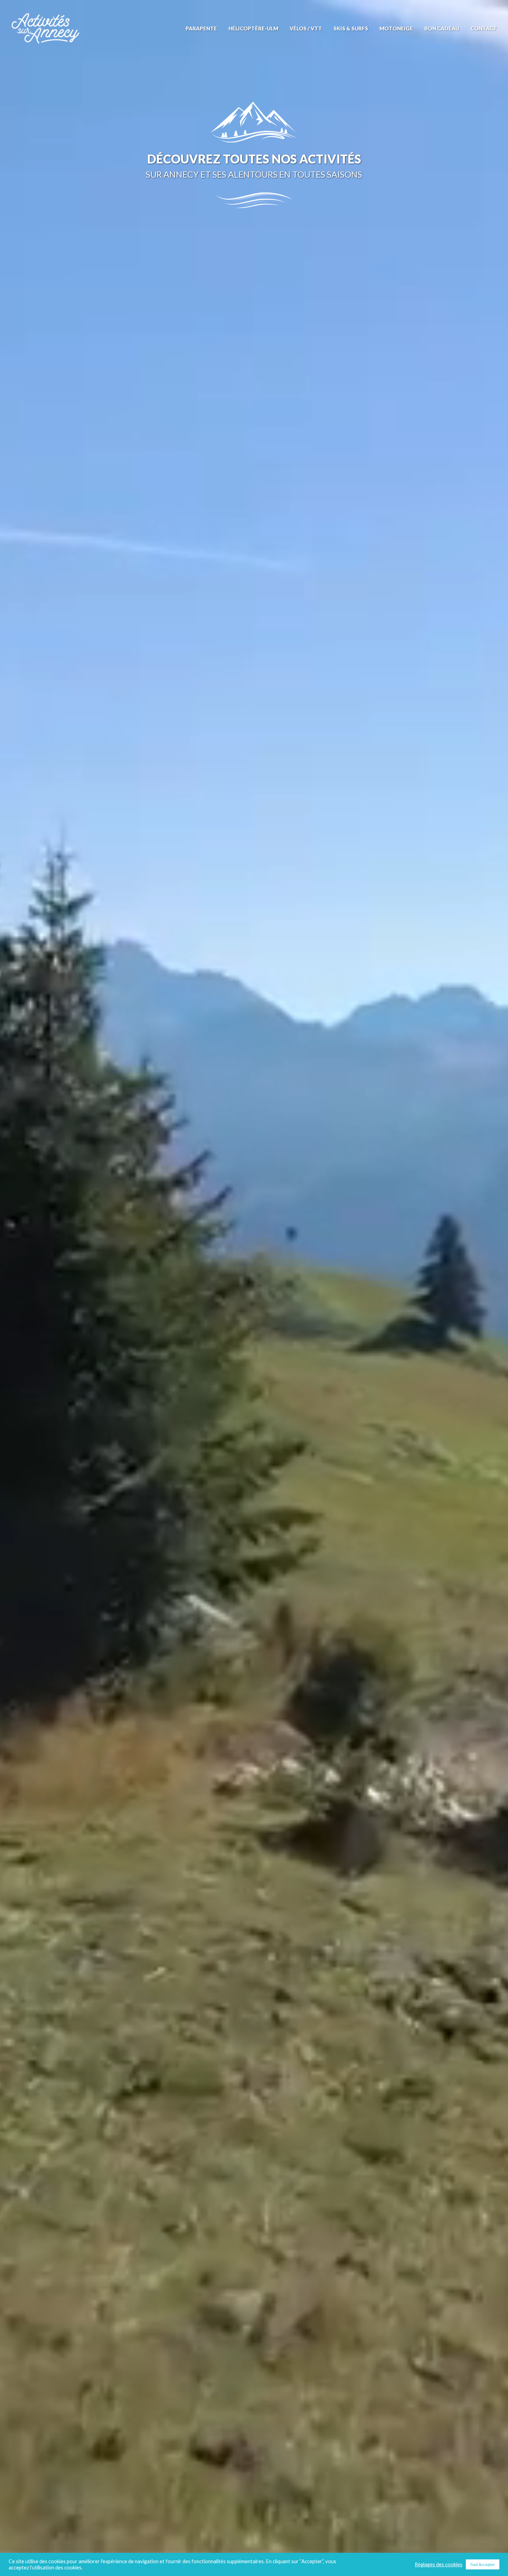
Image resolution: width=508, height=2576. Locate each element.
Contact (484, 29)
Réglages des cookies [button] (439, 2564)
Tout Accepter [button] (483, 2564)
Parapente (201, 29)
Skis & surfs (351, 29)
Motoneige (396, 29)
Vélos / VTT (306, 29)
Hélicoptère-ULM (253, 29)
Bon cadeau (442, 29)
